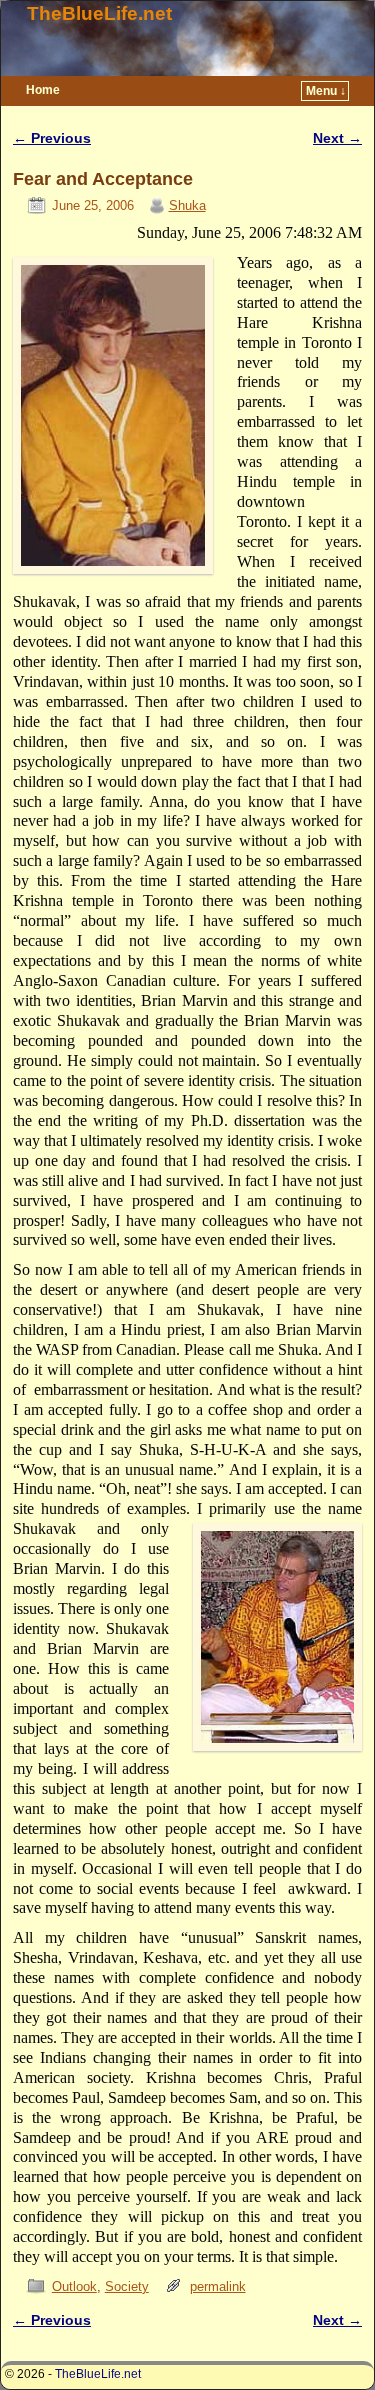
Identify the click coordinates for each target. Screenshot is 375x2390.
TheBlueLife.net (99, 13)
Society (127, 2286)
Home (43, 90)
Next (337, 138)
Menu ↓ (326, 91)
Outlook (74, 2286)
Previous (52, 138)
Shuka (187, 205)
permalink (218, 2286)
